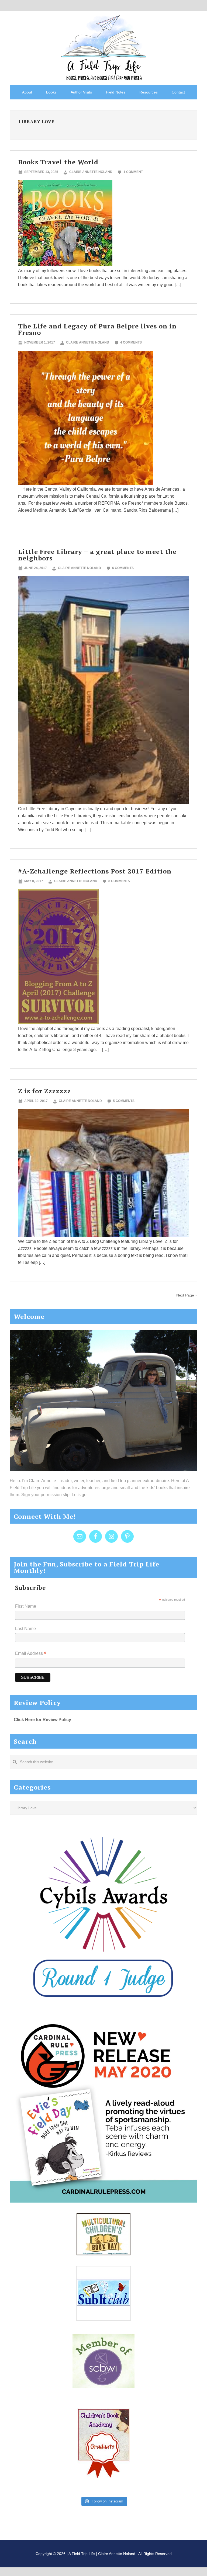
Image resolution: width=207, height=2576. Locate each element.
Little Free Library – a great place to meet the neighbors (97, 555)
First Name (26, 1606)
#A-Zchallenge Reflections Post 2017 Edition (95, 871)
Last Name (25, 1629)
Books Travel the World (58, 162)
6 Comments (123, 568)
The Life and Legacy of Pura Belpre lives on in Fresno (97, 329)
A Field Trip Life (103, 47)
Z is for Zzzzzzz (44, 1091)
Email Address (31, 1654)
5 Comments (124, 1101)
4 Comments (131, 342)
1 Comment (133, 172)
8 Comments (119, 881)
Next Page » (187, 1295)
